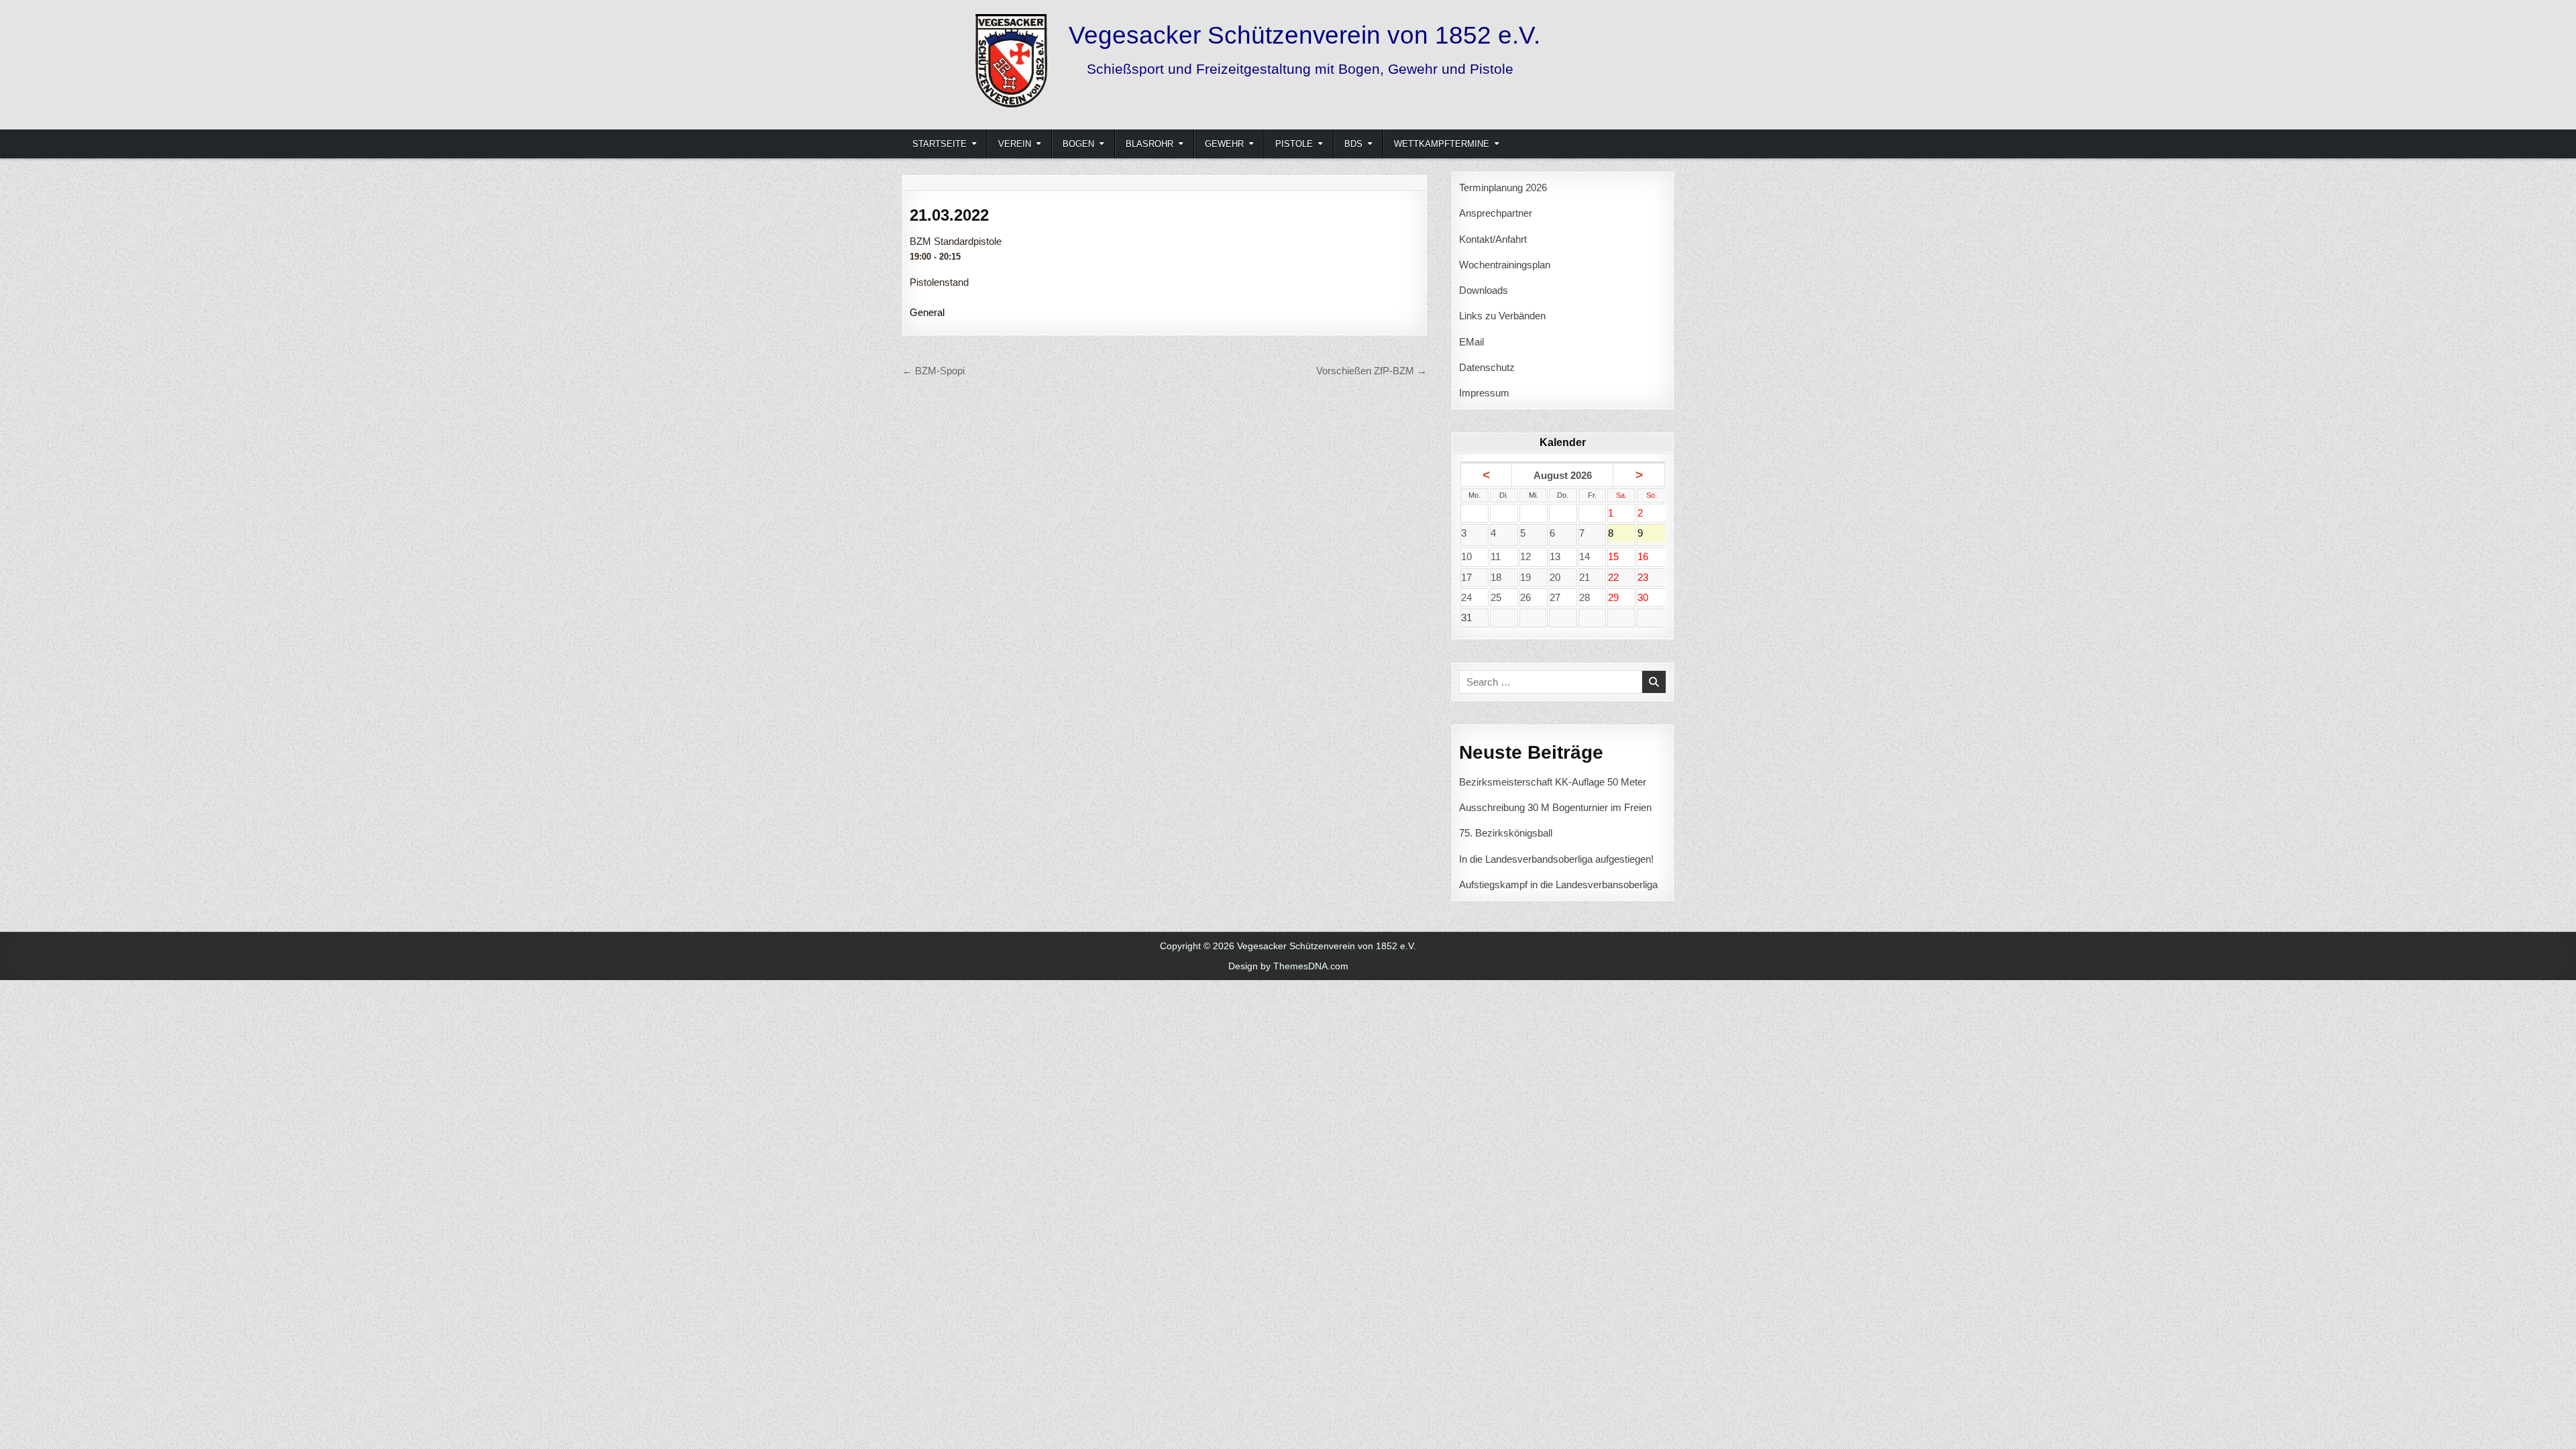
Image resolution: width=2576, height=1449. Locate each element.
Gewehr (1224, 144)
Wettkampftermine (1442, 144)
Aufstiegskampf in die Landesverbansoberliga (1558, 884)
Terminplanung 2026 (1503, 187)
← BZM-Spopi (933, 371)
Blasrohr (1149, 144)
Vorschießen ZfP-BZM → (1372, 371)
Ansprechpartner (1496, 213)
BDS (1353, 144)
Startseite (940, 144)
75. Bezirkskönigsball (1506, 833)
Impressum (1484, 393)
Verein (1015, 144)
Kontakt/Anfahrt (1493, 239)
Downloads (1484, 290)
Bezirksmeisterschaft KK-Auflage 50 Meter (1553, 782)
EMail (1471, 342)
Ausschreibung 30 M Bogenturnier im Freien (1555, 807)
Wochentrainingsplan (1505, 265)
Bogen (1078, 144)
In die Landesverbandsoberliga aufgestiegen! (1556, 859)
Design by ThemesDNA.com (1288, 966)
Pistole (1294, 144)
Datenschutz (1487, 367)
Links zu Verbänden (1502, 316)
